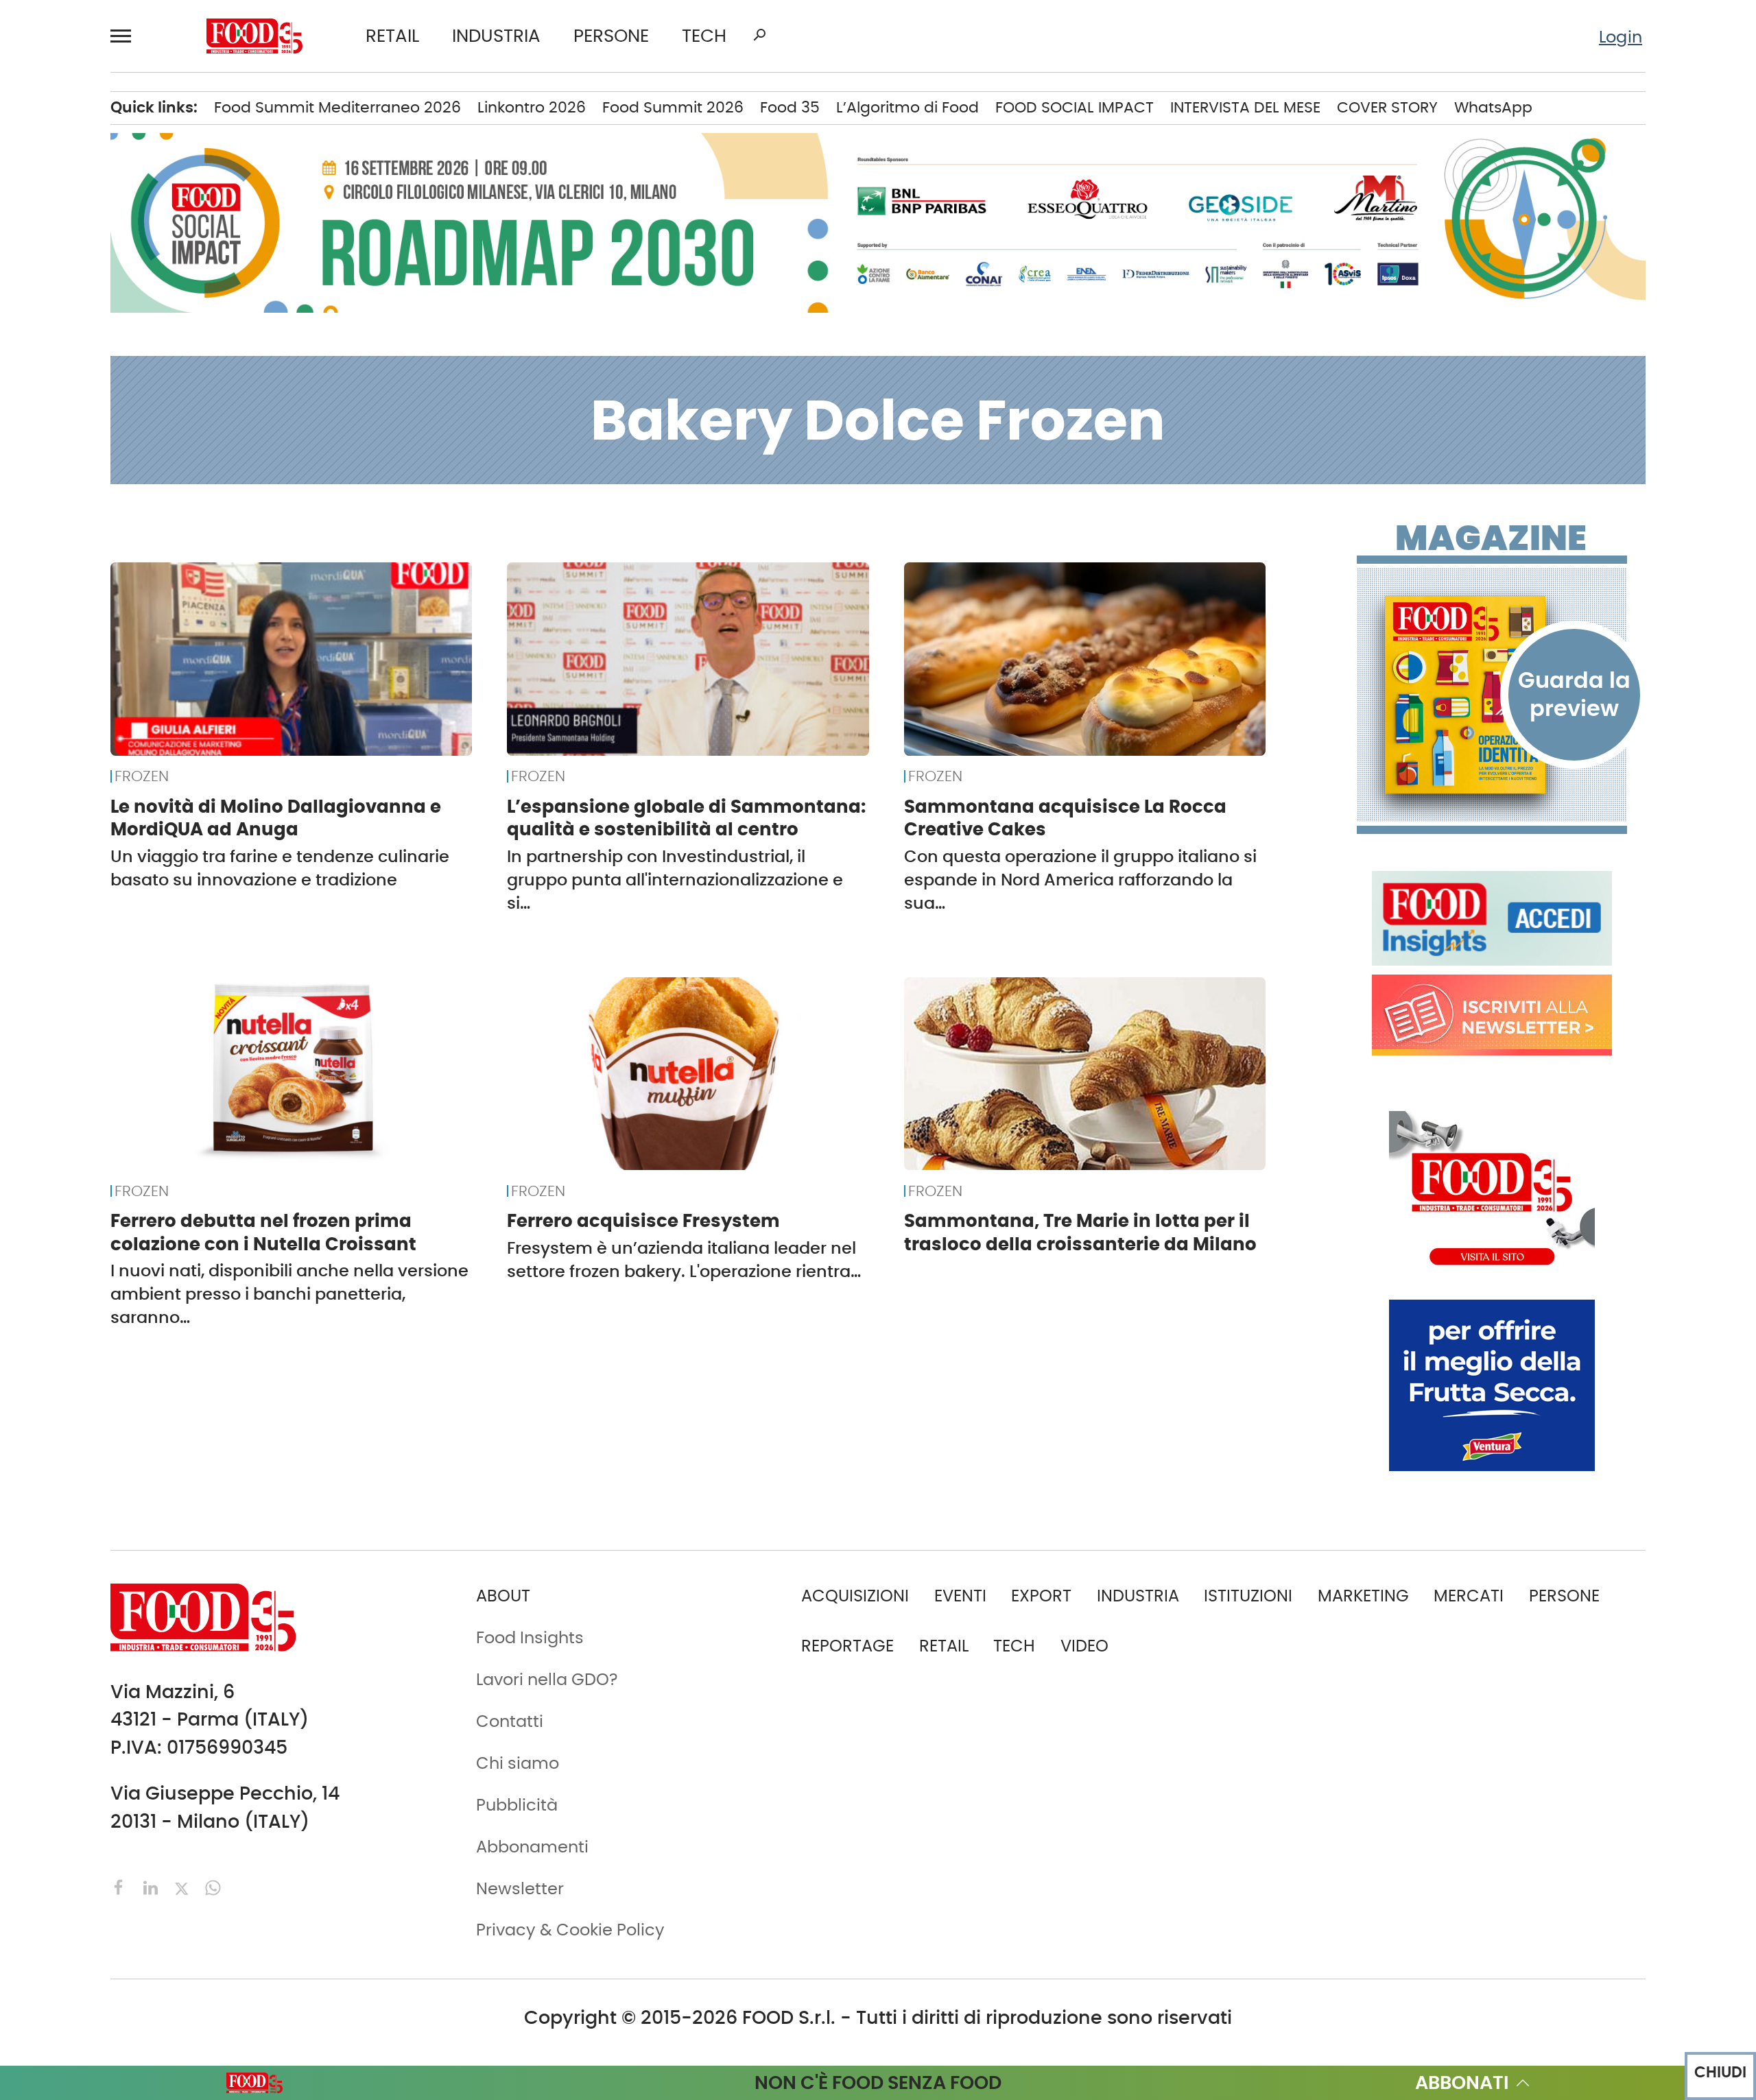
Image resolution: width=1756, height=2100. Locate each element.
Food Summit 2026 (673, 107)
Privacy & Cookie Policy (570, 1930)
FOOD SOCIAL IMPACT (1075, 107)
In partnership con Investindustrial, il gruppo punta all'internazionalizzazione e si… (675, 880)
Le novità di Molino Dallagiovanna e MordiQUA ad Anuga (276, 818)
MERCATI (1469, 1596)
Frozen (142, 776)
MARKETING (1363, 1596)
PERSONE (611, 36)
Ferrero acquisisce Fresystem (643, 1221)
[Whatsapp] (213, 1886)
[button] (127, 36)
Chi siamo (518, 1763)
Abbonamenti (532, 1847)
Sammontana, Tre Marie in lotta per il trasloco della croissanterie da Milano (1080, 1232)
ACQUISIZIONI (855, 1596)
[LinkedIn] (153, 1886)
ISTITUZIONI (1248, 1596)
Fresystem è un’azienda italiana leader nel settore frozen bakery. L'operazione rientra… (684, 1260)
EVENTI (960, 1596)
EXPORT (1041, 1596)
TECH (704, 36)
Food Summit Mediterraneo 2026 (337, 107)
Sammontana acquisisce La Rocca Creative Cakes (1065, 818)
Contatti (510, 1721)
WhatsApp (1493, 107)
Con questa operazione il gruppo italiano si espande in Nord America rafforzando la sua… (1080, 880)
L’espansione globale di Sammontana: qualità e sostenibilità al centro (686, 818)
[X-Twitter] (184, 1886)
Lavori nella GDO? (547, 1679)
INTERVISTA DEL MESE (1245, 107)
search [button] (759, 35)
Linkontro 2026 (532, 107)
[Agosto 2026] (1492, 695)
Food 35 (790, 107)
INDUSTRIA (496, 36)
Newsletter (520, 1888)
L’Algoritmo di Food (907, 107)
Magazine (1491, 538)
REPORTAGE (847, 1646)
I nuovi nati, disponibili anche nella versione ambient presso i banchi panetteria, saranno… (289, 1294)
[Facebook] (121, 1886)
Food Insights (530, 1637)
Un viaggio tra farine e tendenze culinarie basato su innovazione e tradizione (280, 868)
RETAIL (392, 36)
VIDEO (1084, 1646)
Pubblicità (517, 1805)
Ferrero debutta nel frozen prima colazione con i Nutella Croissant (263, 1232)
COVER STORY (1387, 107)
